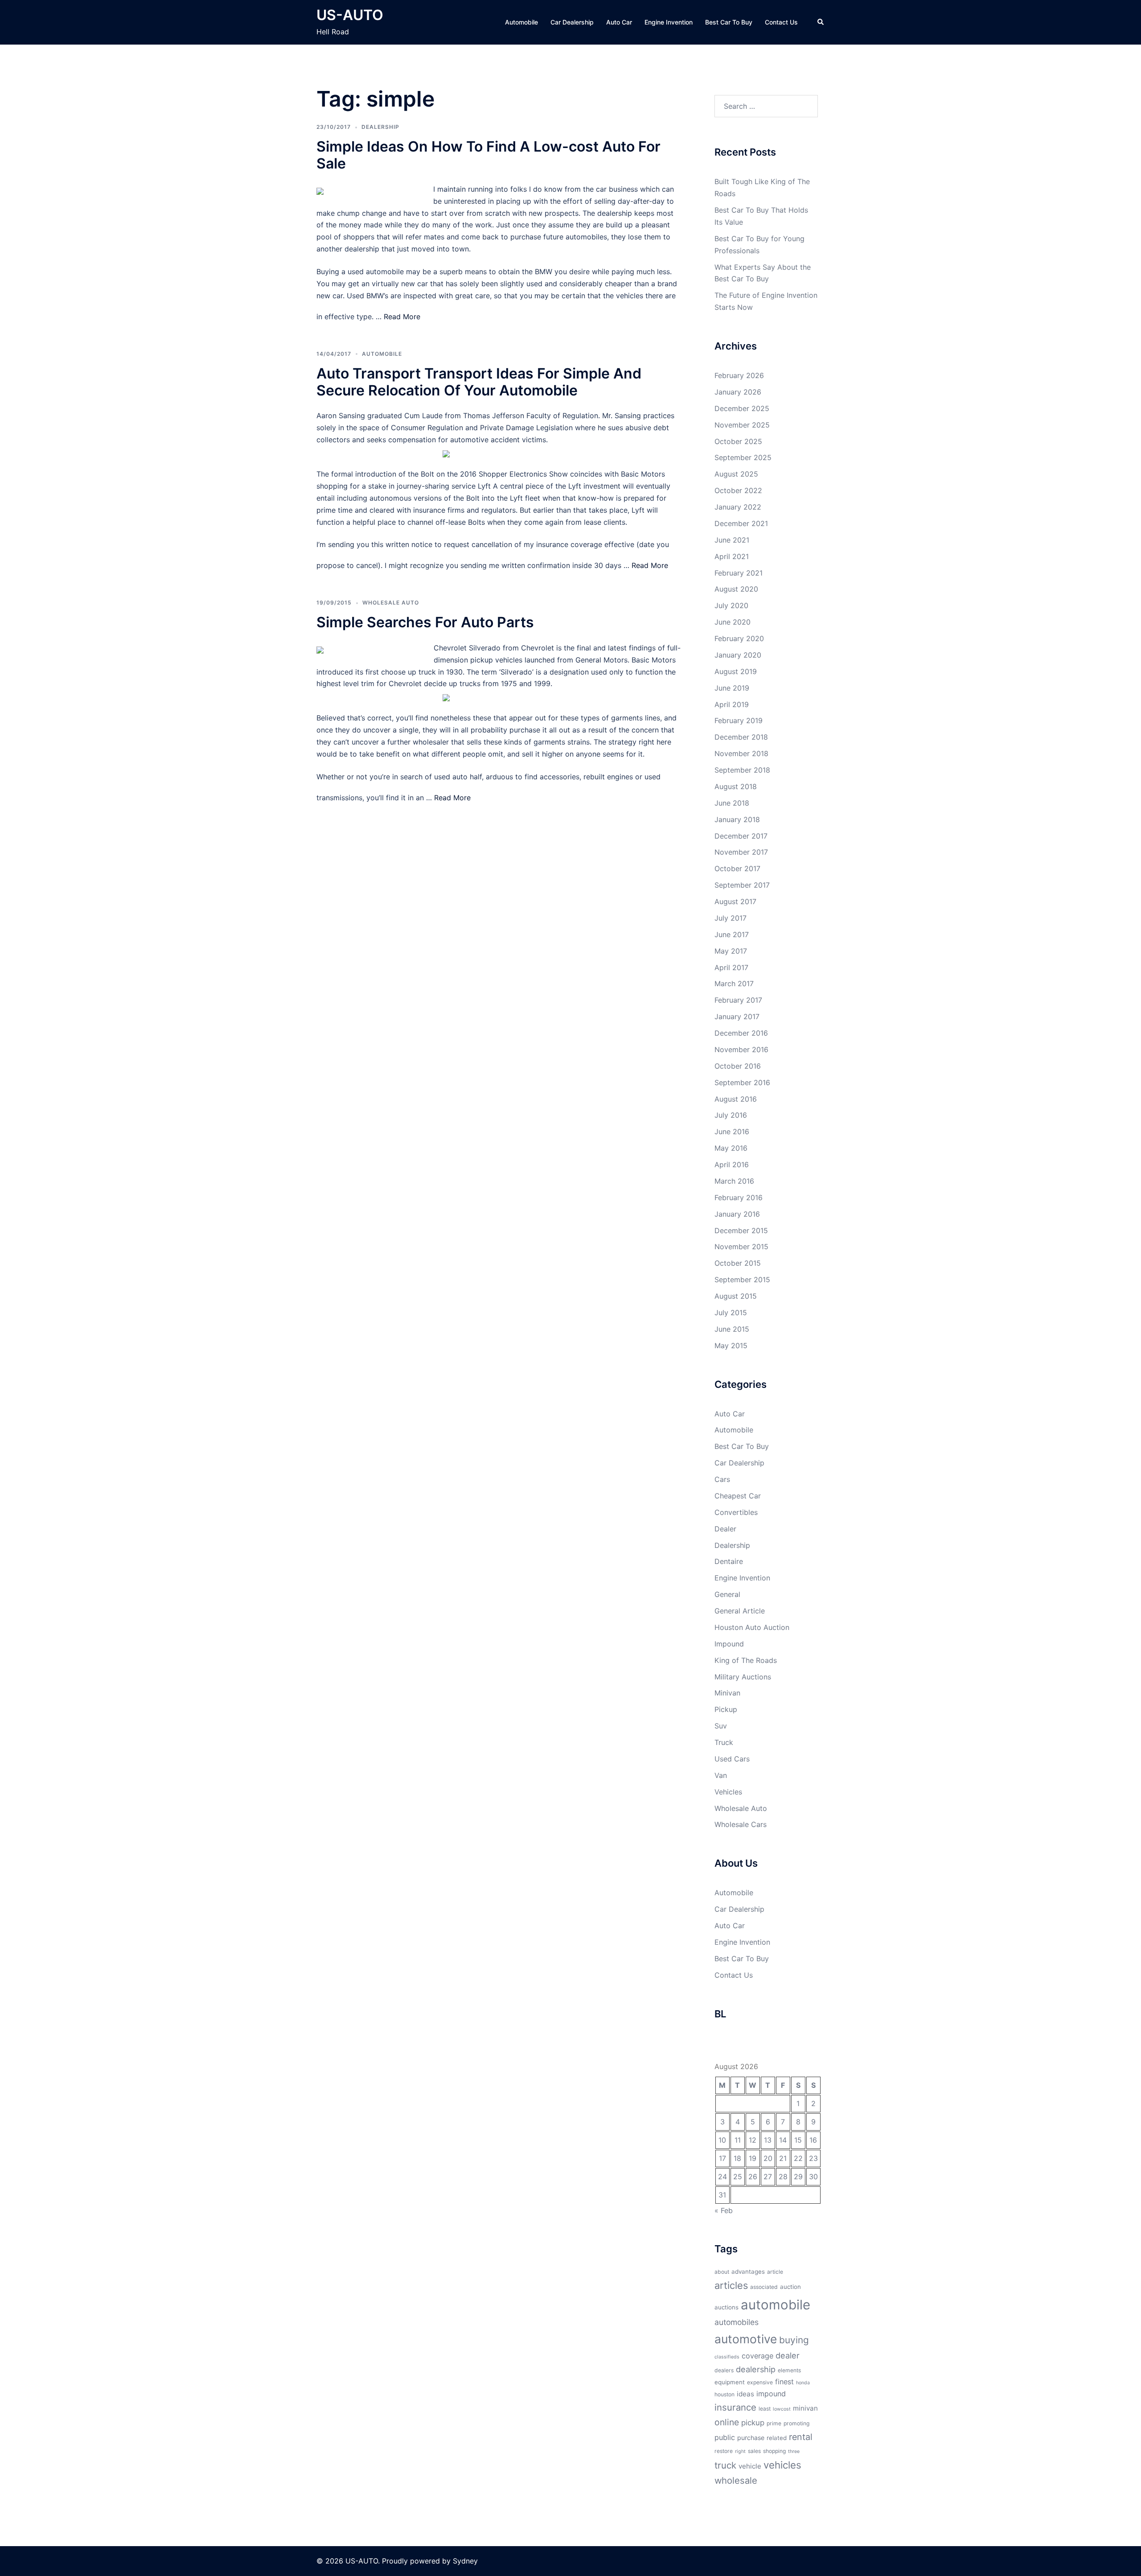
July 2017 (731, 918)
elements (789, 2370)
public (725, 2437)
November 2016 (741, 1049)
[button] (821, 22)
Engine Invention (669, 22)
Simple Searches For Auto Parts (425, 622)
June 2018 (732, 803)
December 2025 (742, 408)
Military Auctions (743, 1677)
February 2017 (738, 1000)
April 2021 (732, 556)
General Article (740, 1611)
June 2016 (732, 1132)
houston (724, 2394)
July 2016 (731, 1115)
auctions (726, 2307)
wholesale (736, 2480)
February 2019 (739, 720)
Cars (722, 1479)
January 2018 (737, 819)
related (777, 2438)
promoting (796, 2423)
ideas (745, 2394)
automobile (776, 2305)
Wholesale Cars (741, 1824)
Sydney (465, 2561)
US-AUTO (350, 15)
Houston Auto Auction (752, 1627)
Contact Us (781, 22)
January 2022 (738, 507)
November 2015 (741, 1247)
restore (724, 2451)
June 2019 (732, 688)
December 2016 (741, 1033)
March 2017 (734, 983)
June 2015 (732, 1329)
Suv (721, 1726)
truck (725, 2465)
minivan (805, 2408)
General (727, 1594)
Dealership (380, 127)
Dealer (725, 1529)
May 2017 (731, 951)
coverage (757, 2356)
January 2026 (738, 392)
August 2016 (736, 1099)
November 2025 (742, 425)
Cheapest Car (738, 1496)
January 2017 (737, 1016)
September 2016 (742, 1082)
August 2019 (736, 671)
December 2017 (741, 836)
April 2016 (732, 1165)
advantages (748, 2271)
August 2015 (736, 1296)
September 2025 (743, 457)
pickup (753, 2423)
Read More (402, 317)
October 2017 (737, 868)
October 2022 (738, 490)
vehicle (750, 2466)
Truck (724, 1742)
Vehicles (728, 1792)
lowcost (782, 2409)
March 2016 (734, 1181)
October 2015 (738, 1263)
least (765, 2409)
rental (801, 2437)
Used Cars (732, 1759)
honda (803, 2383)
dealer (788, 2355)
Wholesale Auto (391, 603)
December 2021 (741, 523)
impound (771, 2394)
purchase (751, 2438)
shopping (774, 2451)
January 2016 (737, 1214)
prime (774, 2423)
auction (790, 2287)
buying (794, 2340)
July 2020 (731, 605)
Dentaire (729, 1561)
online (727, 2422)
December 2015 (741, 1230)
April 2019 (732, 704)
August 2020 (736, 589)
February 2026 (739, 375)
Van (721, 1775)
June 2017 (732, 934)
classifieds (727, 2357)
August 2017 (735, 901)
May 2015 (731, 1346)
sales (754, 2451)
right (740, 2451)
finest (784, 2382)
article (775, 2272)
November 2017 (741, 852)
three (794, 2451)
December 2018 (741, 737)
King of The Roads (746, 1660)
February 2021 (739, 573)
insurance (735, 2407)
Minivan (727, 1693)
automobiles (737, 2322)
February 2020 (739, 638)
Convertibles (736, 1512)
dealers (724, 2370)
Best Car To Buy (729, 22)
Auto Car (619, 22)
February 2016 (739, 1197)
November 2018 (741, 753)
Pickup (726, 1709)
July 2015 (731, 1313)
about (722, 2272)
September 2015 (742, 1280)
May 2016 (731, 1148)
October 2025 (738, 441)
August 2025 (736, 474)
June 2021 (732, 540)
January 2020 (738, 655)
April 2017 (731, 967)
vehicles (782, 2465)
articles (731, 2285)
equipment (730, 2382)
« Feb (724, 2210)
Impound (729, 1644)
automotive (746, 2339)
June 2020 (733, 622)
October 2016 (738, 1066)
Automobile (521, 22)
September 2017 (742, 885)
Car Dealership (572, 22)
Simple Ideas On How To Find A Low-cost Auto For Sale (488, 155)
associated (764, 2287)
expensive (760, 2382)
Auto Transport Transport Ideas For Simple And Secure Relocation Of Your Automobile (479, 382)
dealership (756, 2369)
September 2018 (742, 770)
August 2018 (736, 786)
